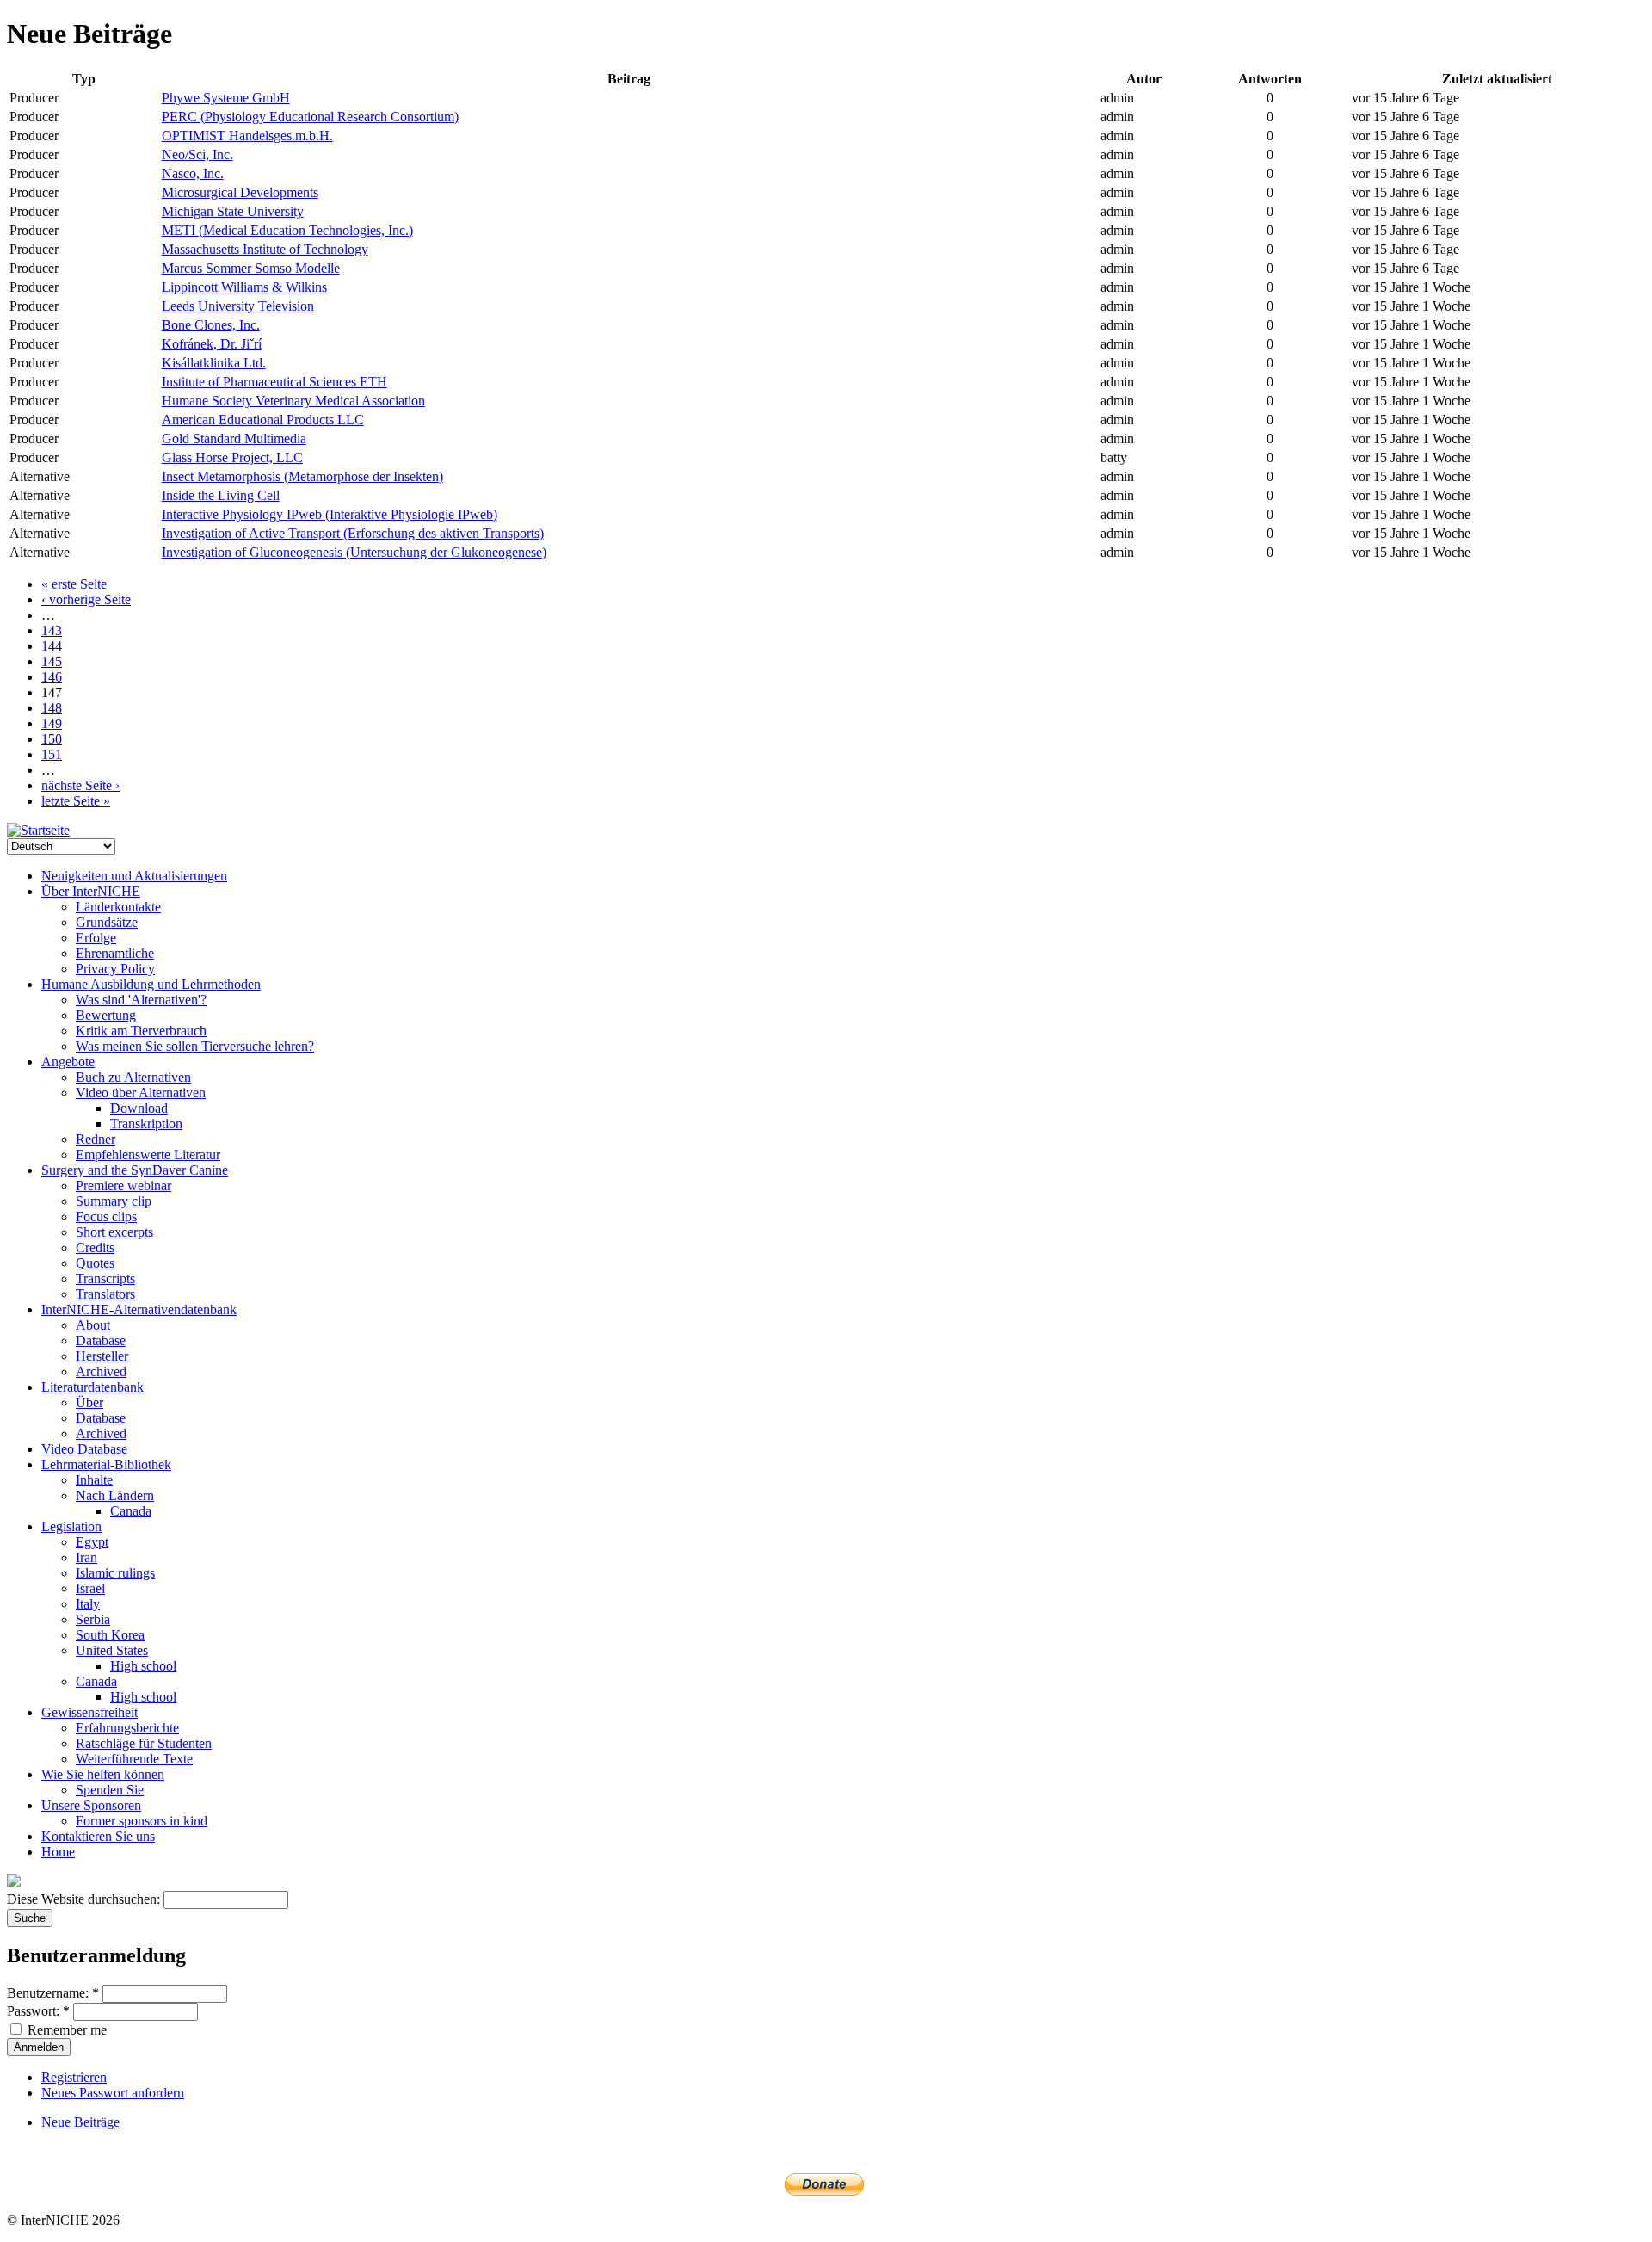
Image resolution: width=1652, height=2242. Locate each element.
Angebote (68, 1062)
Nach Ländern (115, 1495)
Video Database (84, 1449)
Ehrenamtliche (115, 953)
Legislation (71, 1526)
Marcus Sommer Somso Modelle (251, 268)
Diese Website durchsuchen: (85, 1899)
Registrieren (74, 2077)
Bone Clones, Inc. (211, 325)
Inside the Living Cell (221, 495)
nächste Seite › (80, 785)
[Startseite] (38, 830)
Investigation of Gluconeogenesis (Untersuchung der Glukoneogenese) (354, 552)
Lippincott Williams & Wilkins (244, 287)
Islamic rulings (115, 1573)
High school (143, 1666)
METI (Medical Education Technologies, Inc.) (287, 230)
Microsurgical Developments (240, 192)
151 (52, 754)
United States (112, 1650)
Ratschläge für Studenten (144, 1743)
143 (52, 630)
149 (52, 723)
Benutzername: (53, 1993)
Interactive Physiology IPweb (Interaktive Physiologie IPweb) (330, 514)
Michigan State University (233, 211)
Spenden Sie (110, 1790)
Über (89, 1402)
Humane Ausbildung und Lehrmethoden (151, 984)
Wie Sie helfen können (103, 1774)
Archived (101, 1371)
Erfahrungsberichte (127, 1728)
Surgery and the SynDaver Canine (135, 1170)
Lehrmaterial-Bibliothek (106, 1464)
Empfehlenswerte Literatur (148, 1155)
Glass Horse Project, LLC (232, 457)
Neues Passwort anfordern (113, 2093)
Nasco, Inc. (193, 173)
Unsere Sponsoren (91, 1805)
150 (52, 739)
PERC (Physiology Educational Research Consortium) (310, 117)
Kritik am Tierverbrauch (141, 1031)
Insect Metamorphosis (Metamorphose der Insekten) (302, 476)
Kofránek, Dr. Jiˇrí (212, 344)
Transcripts (105, 1278)
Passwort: (38, 2011)
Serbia (93, 1619)
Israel (90, 1588)
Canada (131, 1511)
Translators (105, 1294)
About (93, 1325)
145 (52, 661)
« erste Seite (74, 584)
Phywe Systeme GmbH (226, 98)
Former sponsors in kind (142, 1821)
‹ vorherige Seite (86, 599)
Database (101, 1340)
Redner (96, 1139)
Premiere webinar (123, 1186)
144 (52, 646)
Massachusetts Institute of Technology (265, 249)
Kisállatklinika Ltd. (214, 363)
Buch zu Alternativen (133, 1077)
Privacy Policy (115, 969)
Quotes (95, 1263)
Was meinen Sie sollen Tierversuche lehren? (195, 1046)
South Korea (110, 1635)
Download (139, 1108)
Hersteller (102, 1356)
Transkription (146, 1124)
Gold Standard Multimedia (234, 439)
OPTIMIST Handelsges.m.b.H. (247, 136)
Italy (88, 1604)
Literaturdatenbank (92, 1387)
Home (58, 1852)
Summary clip (114, 1201)
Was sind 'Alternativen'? (141, 1000)
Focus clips (106, 1217)
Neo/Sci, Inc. (197, 154)
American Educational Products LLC (263, 420)
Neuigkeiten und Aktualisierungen (134, 876)
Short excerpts (114, 1232)
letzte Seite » (76, 801)
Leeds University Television (238, 306)
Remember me (65, 2030)
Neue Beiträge (80, 2122)
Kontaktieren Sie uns (98, 1836)
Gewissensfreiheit (89, 1712)
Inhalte (94, 1480)
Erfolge (96, 938)
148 (52, 708)
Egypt (92, 1542)
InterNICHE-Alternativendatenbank (139, 1309)
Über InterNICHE (91, 891)
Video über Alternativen (141, 1093)
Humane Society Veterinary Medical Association (293, 401)
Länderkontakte (118, 907)
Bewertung (106, 1015)
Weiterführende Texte (134, 1759)
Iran (86, 1557)
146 (52, 677)
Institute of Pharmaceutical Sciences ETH (274, 382)
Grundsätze (107, 922)
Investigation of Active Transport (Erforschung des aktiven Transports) (353, 533)
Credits (95, 1248)
